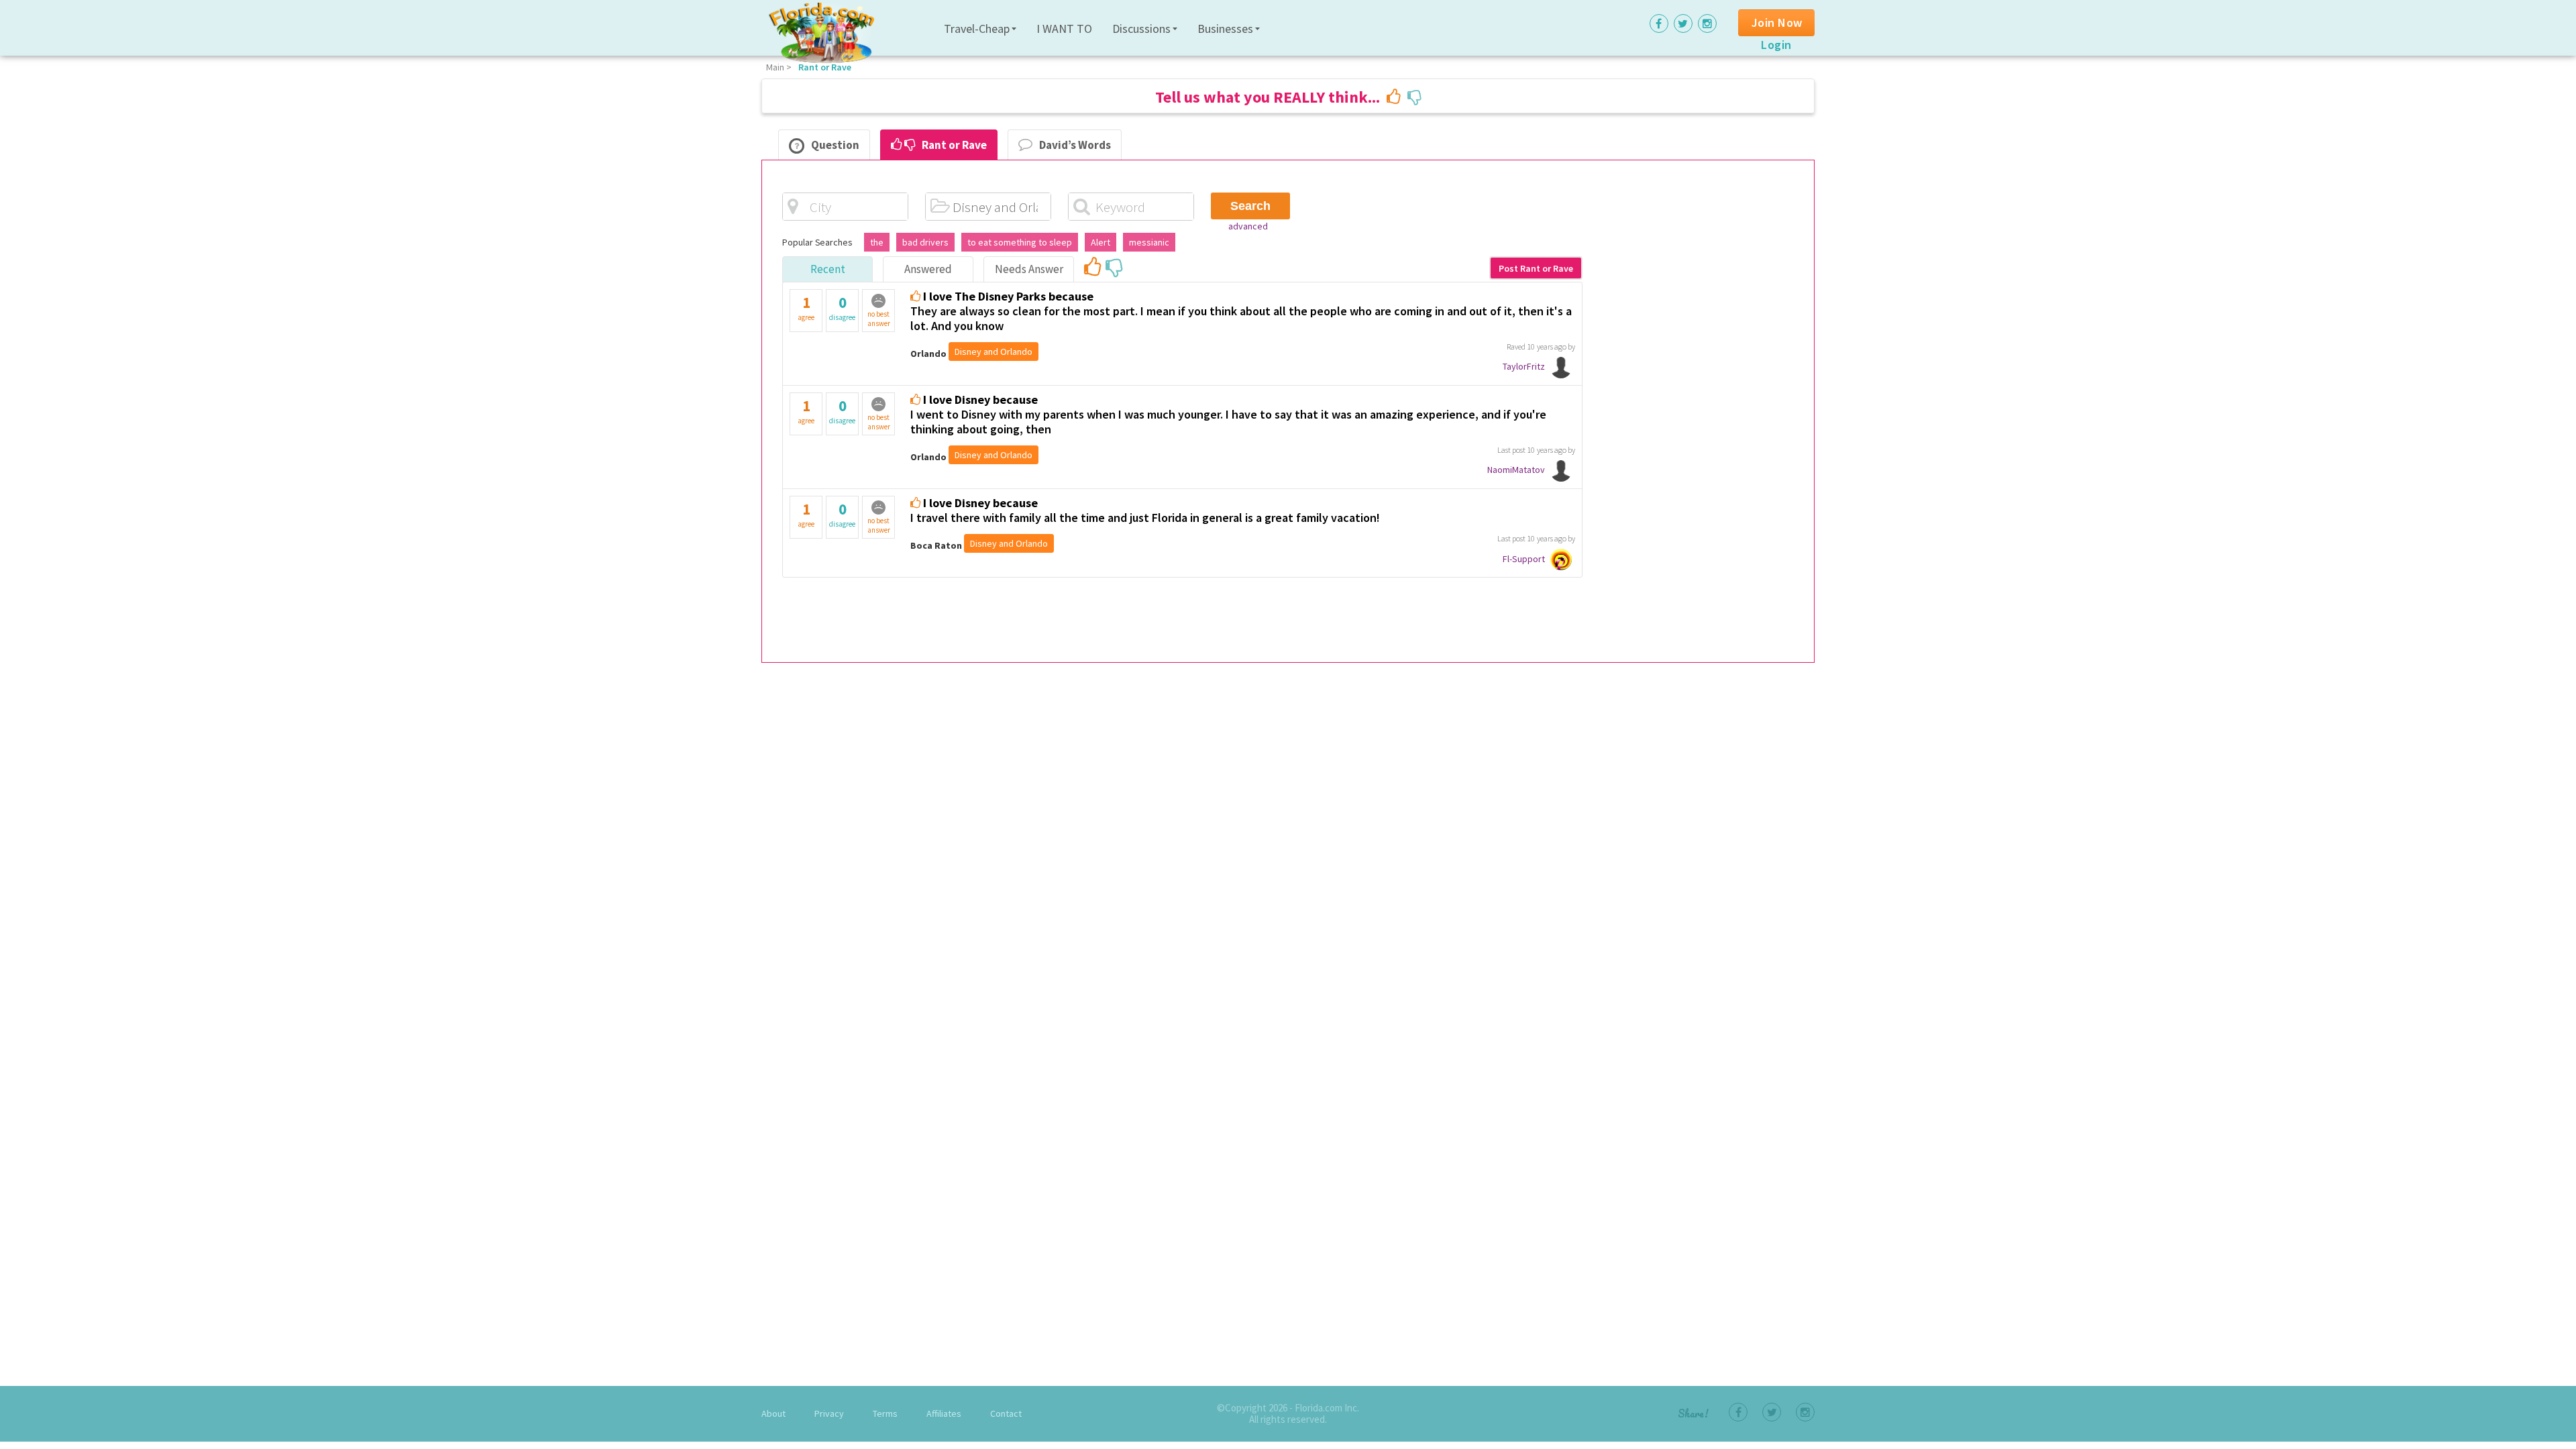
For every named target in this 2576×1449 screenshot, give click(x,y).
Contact (1006, 1413)
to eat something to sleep (1020, 242)
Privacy (829, 1413)
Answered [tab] (928, 269)
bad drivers (925, 242)
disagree (842, 307)
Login (1776, 45)
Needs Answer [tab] (1029, 269)
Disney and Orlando (994, 352)
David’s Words (1075, 145)
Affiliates (944, 1413)
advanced (1248, 226)
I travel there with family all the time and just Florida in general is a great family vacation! (1145, 518)
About (773, 1413)
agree (806, 307)
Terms (885, 1413)
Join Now (1777, 22)
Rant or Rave (825, 67)
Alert (1101, 242)
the (877, 242)
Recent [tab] (828, 269)
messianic (1149, 242)
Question (835, 145)
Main (775, 67)
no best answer (879, 319)
